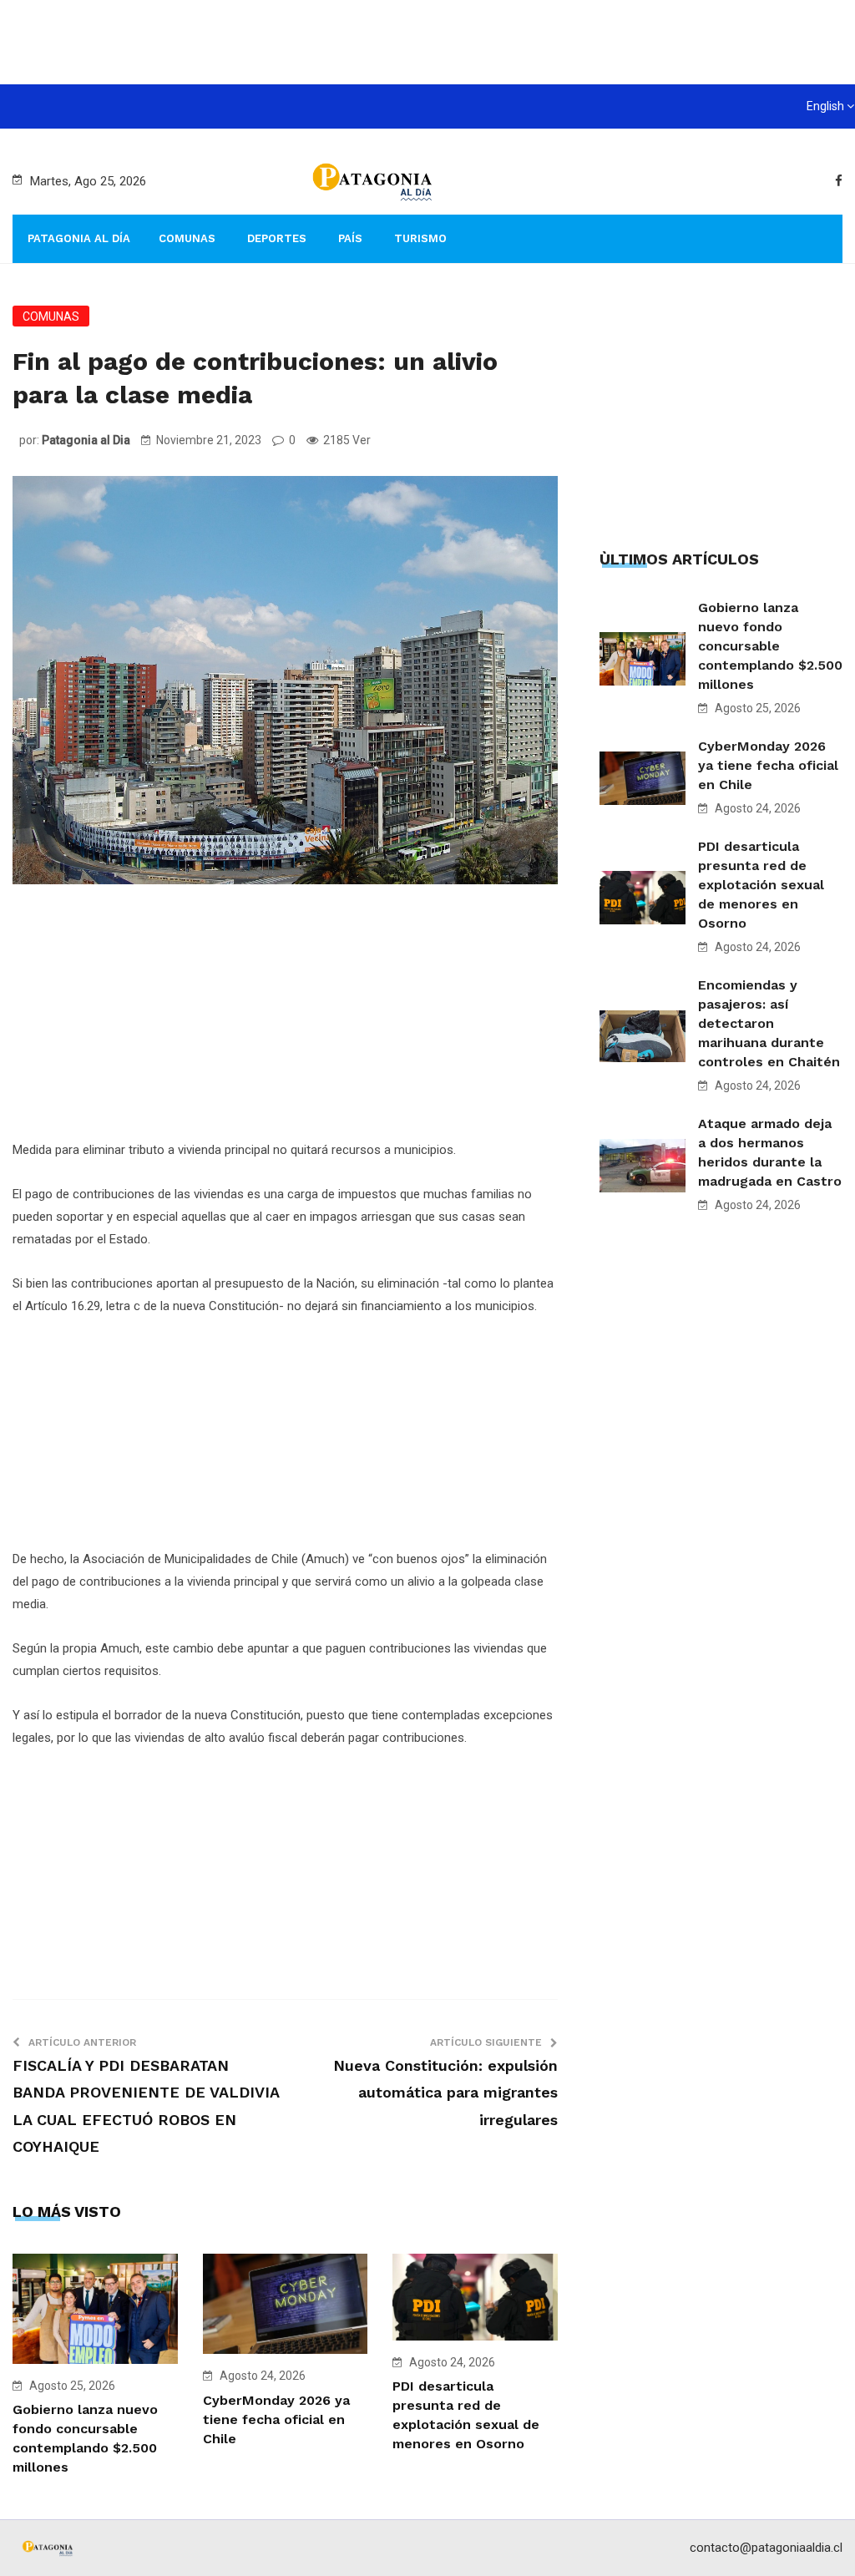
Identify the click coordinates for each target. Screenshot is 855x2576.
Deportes (277, 238)
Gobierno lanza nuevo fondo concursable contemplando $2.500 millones (770, 646)
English (825, 106)
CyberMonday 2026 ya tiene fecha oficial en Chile (276, 2419)
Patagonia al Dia (86, 440)
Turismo (420, 238)
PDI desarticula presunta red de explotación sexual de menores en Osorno (761, 885)
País (350, 238)
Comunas (187, 238)
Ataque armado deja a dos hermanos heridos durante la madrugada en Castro (770, 1152)
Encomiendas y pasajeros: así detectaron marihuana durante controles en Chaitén (769, 1023)
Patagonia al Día (79, 238)
